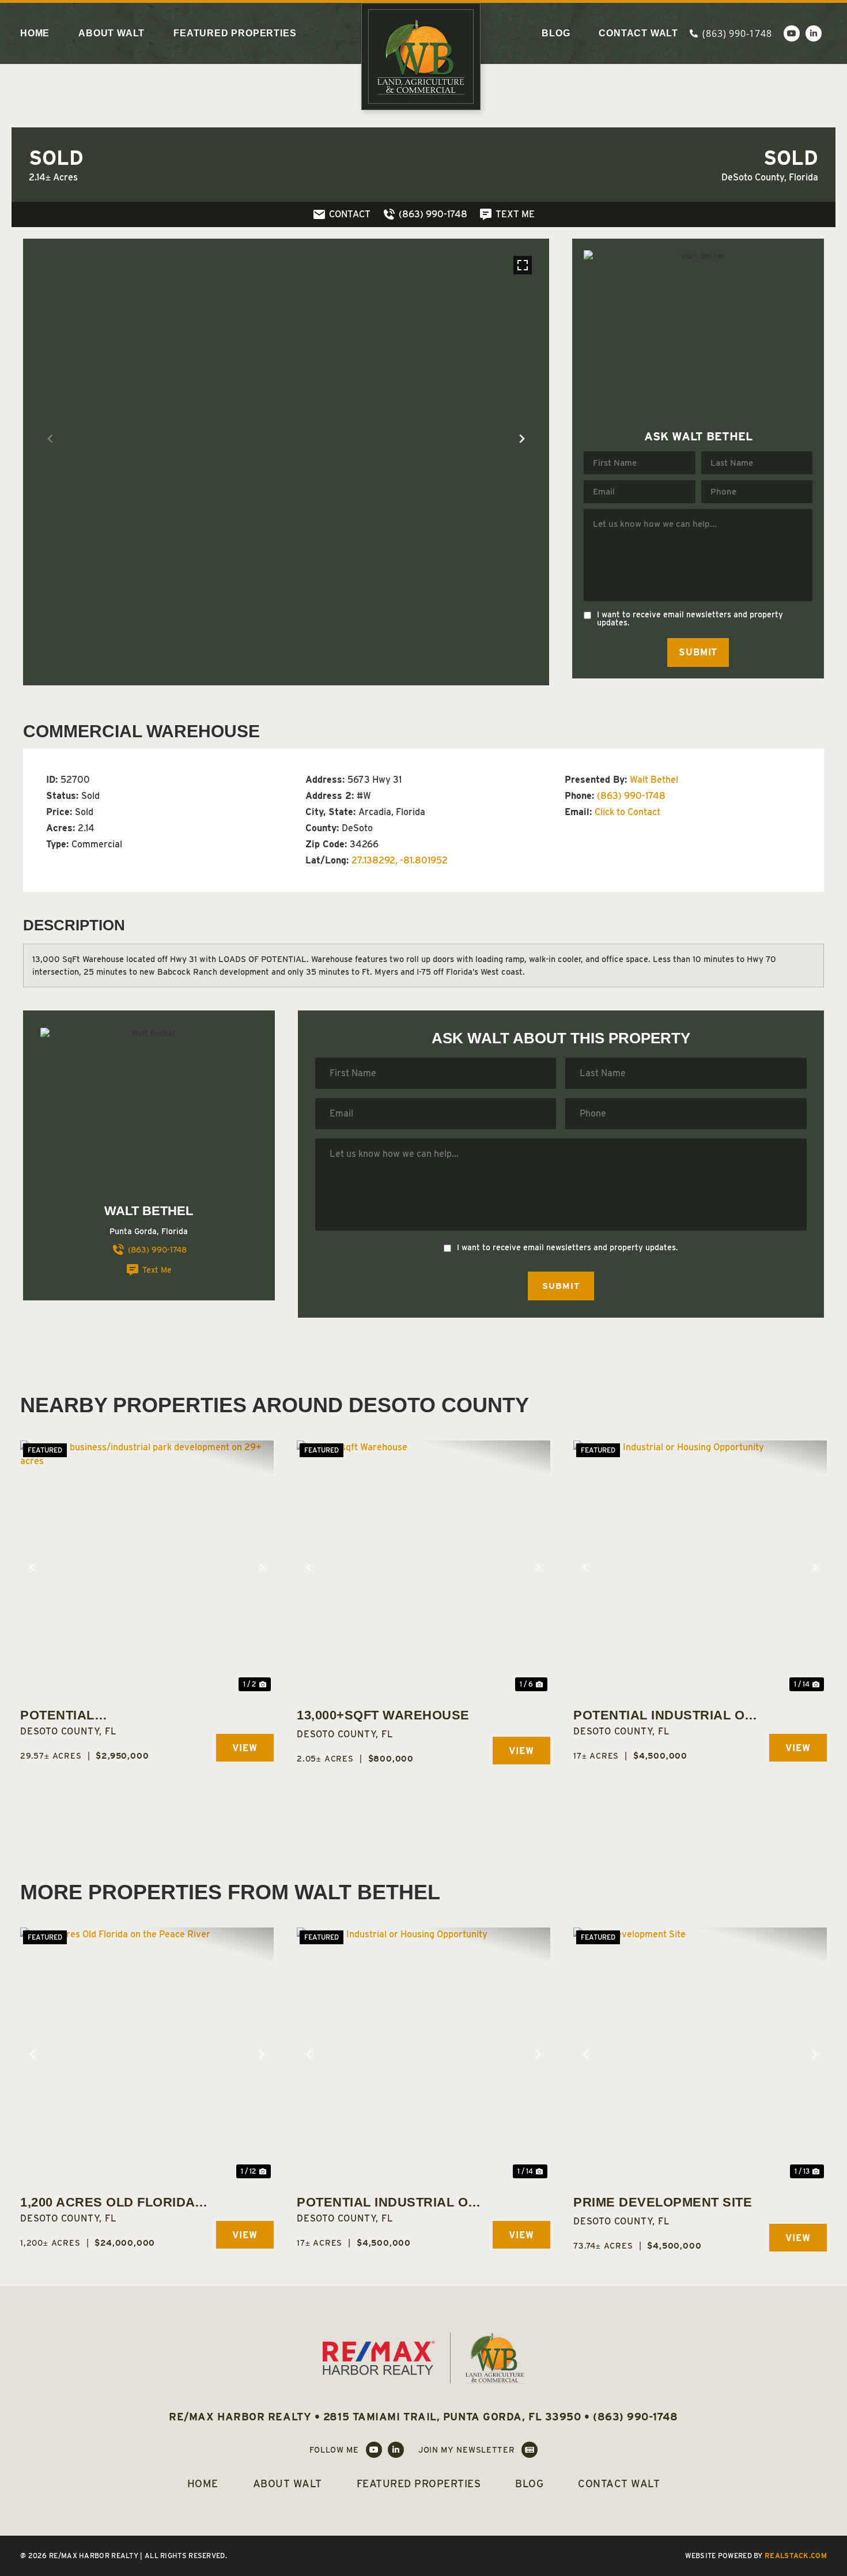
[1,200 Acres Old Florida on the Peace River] (147, 2054)
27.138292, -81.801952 (400, 860)
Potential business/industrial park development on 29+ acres (115, 1716)
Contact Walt (638, 33)
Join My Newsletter (467, 2450)
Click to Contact (627, 812)
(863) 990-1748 (631, 796)
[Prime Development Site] (700, 2054)
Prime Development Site (663, 2202)
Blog (556, 33)
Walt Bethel (654, 780)
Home (35, 33)
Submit (698, 652)
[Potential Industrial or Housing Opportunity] (700, 1567)
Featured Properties (235, 33)
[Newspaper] (530, 2450)
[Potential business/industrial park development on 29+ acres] (147, 1567)
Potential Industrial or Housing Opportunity (664, 1716)
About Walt (111, 33)
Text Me (157, 1270)
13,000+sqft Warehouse (383, 1715)
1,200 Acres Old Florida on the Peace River (107, 2203)
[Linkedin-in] (814, 33)
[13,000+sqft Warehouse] (423, 1567)
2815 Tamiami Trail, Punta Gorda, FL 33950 (452, 2417)
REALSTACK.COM (796, 2556)
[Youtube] (792, 33)
